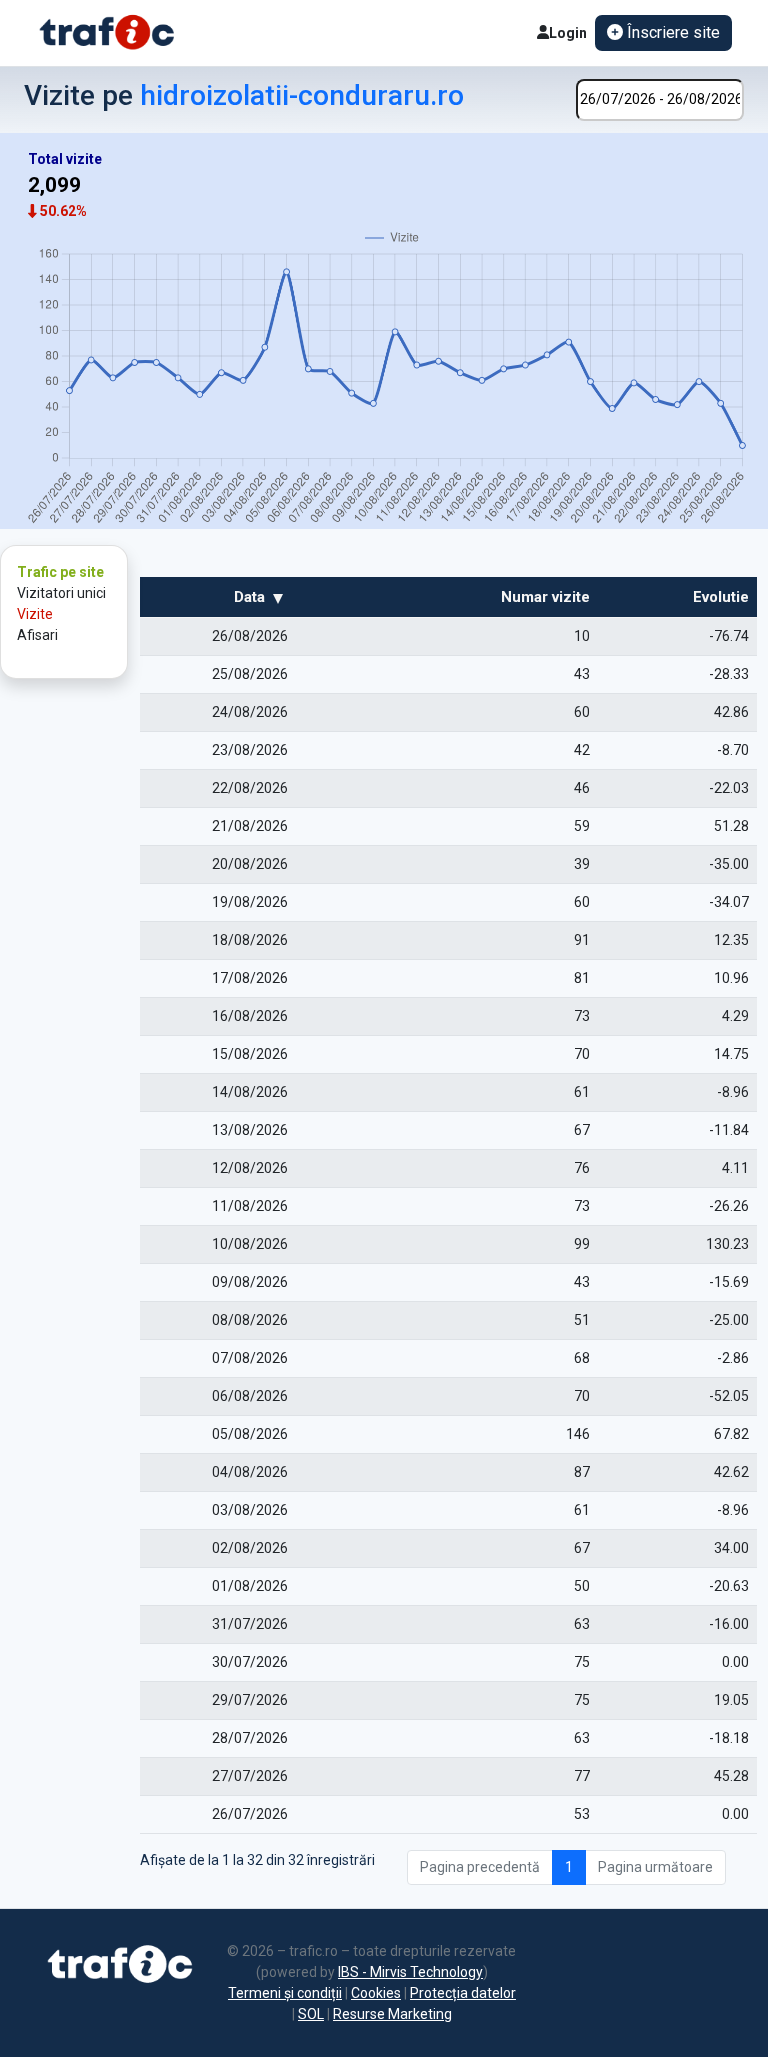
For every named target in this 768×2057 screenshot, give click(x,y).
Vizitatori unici (61, 593)
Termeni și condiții (285, 1993)
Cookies (376, 1993)
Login (568, 33)
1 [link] (569, 1867)
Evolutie (721, 597)
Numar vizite (545, 597)
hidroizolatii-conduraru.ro (302, 95)
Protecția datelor (463, 1993)
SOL (311, 2014)
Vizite (35, 614)
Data (249, 597)
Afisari (37, 635)
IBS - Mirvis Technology (410, 1972)
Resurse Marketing (392, 2014)
